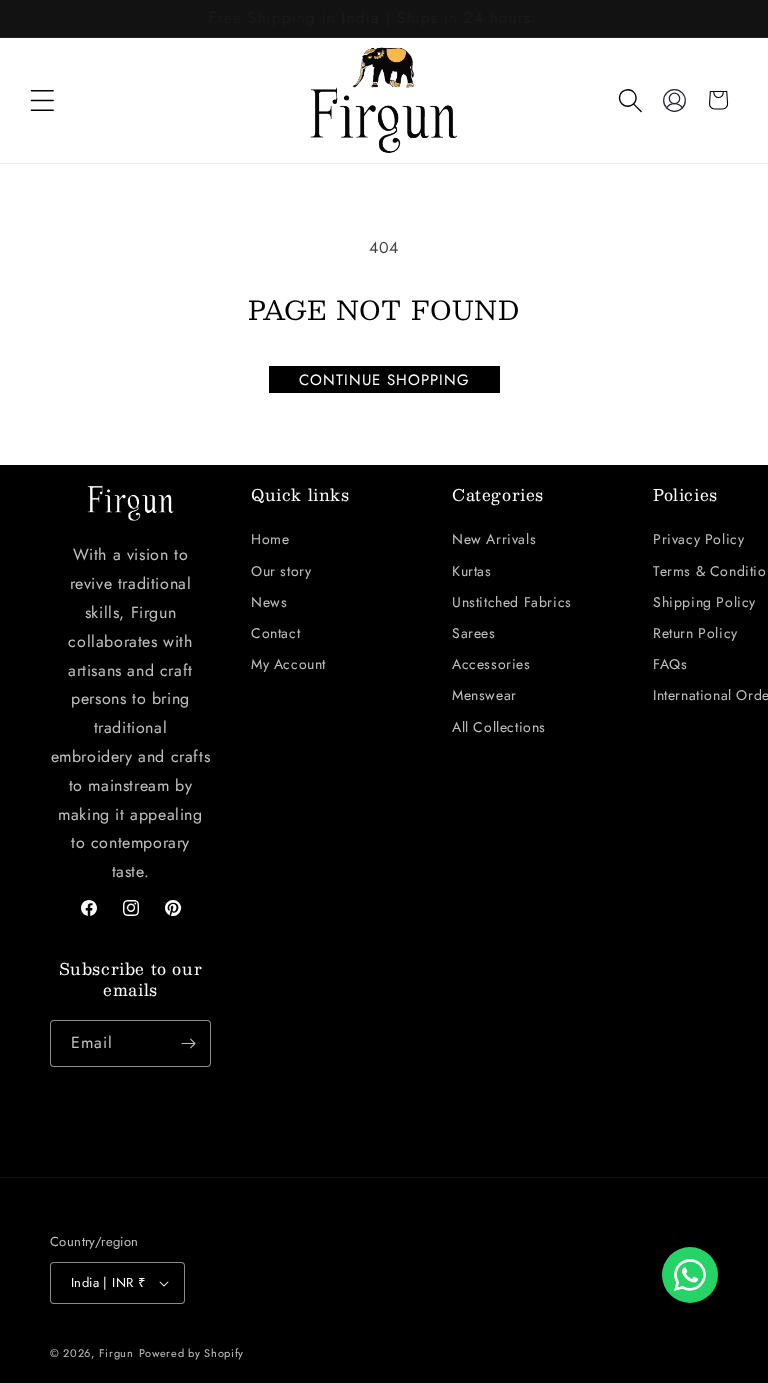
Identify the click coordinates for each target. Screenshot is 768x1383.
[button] (42, 100)
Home (270, 539)
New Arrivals (494, 539)
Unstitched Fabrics (512, 602)
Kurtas (472, 571)
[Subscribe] (188, 1043)
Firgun (116, 1353)
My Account (288, 664)
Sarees (474, 633)
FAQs (670, 664)
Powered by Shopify (192, 1353)
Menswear (484, 695)
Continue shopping (384, 380)
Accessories (491, 664)
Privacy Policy (698, 539)
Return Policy (695, 633)
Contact (275, 633)
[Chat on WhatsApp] (690, 1275)
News (269, 602)
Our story (281, 571)
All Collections (499, 727)
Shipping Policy (704, 602)
